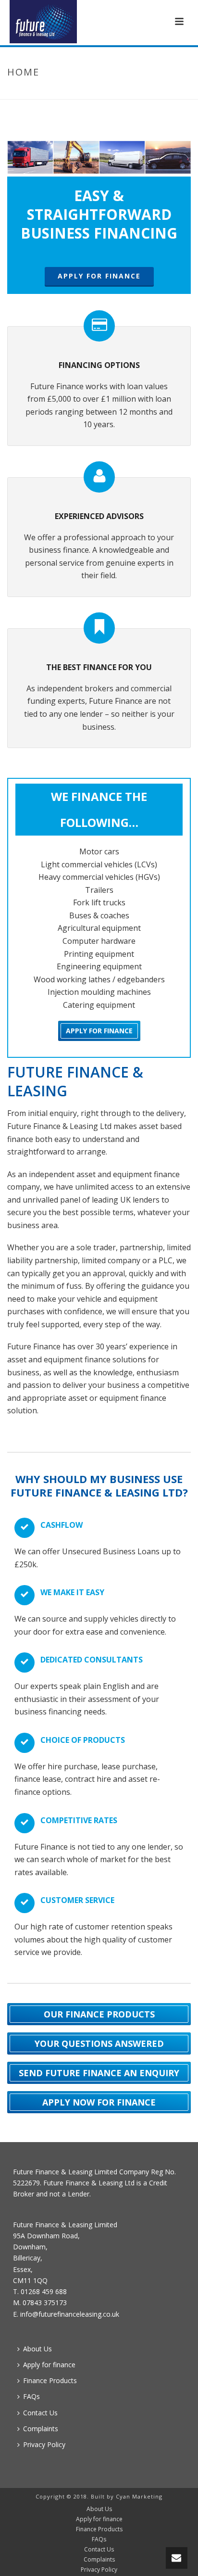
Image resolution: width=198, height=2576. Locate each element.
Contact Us (40, 2413)
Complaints (41, 2429)
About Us (37, 2349)
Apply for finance (49, 2365)
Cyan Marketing (139, 2496)
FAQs (31, 2396)
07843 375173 (45, 2303)
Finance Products (50, 2380)
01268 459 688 (44, 2291)
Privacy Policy (44, 2444)
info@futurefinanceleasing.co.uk (70, 2314)
